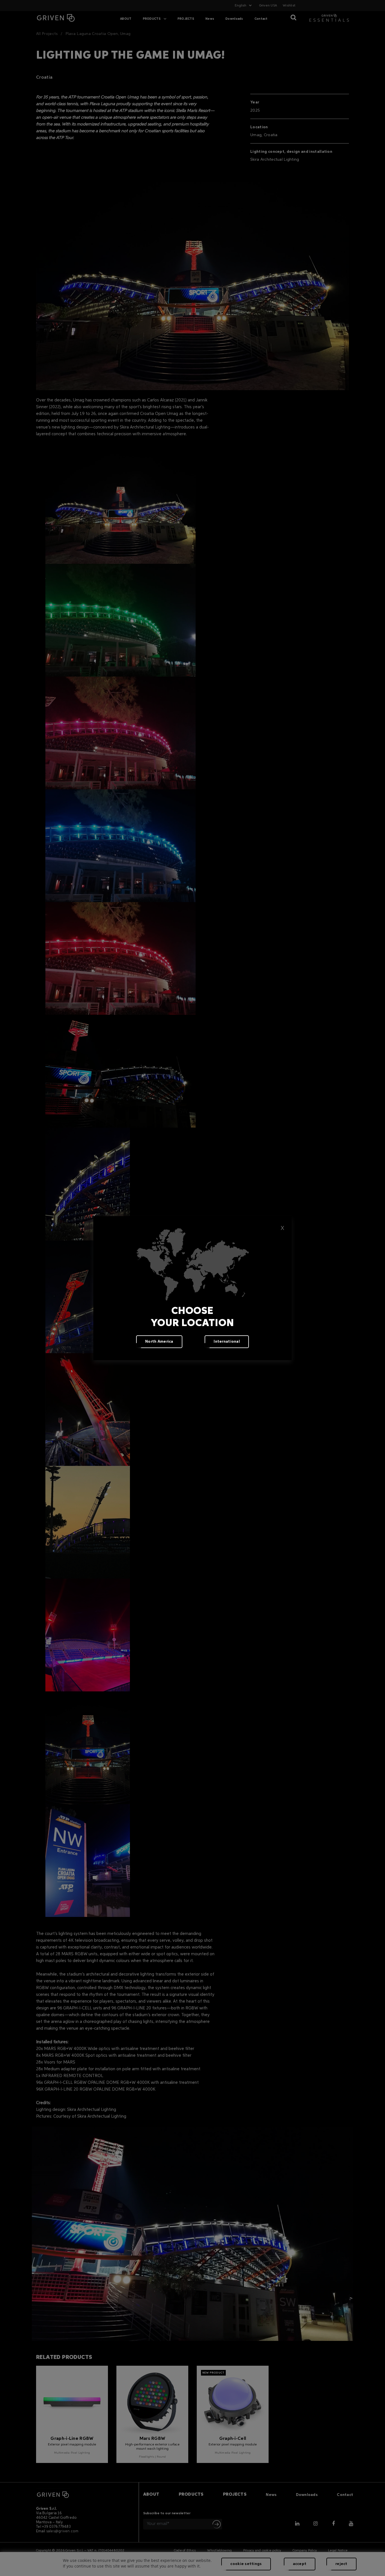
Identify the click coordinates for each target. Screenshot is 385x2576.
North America (159, 1342)
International (227, 1342)
